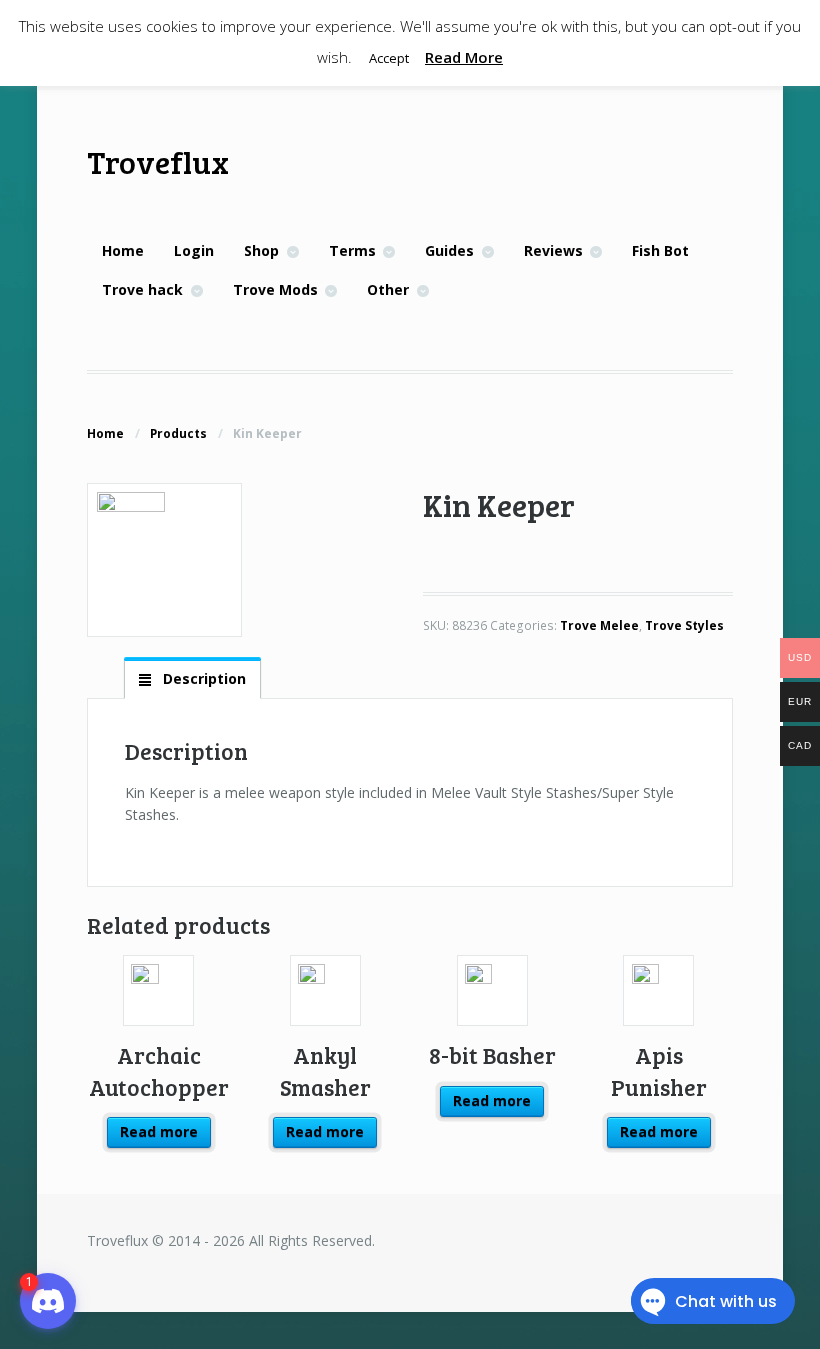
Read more (159, 1131)
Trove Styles (684, 625)
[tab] (192, 679)
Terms (352, 250)
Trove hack (142, 289)
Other (388, 289)
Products (178, 433)
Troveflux (158, 161)
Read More (464, 57)
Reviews (553, 250)
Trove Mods (275, 289)
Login (194, 250)
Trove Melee (599, 625)
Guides (449, 250)
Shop (261, 250)
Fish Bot (660, 250)
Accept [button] (389, 58)
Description (202, 678)
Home (123, 250)
